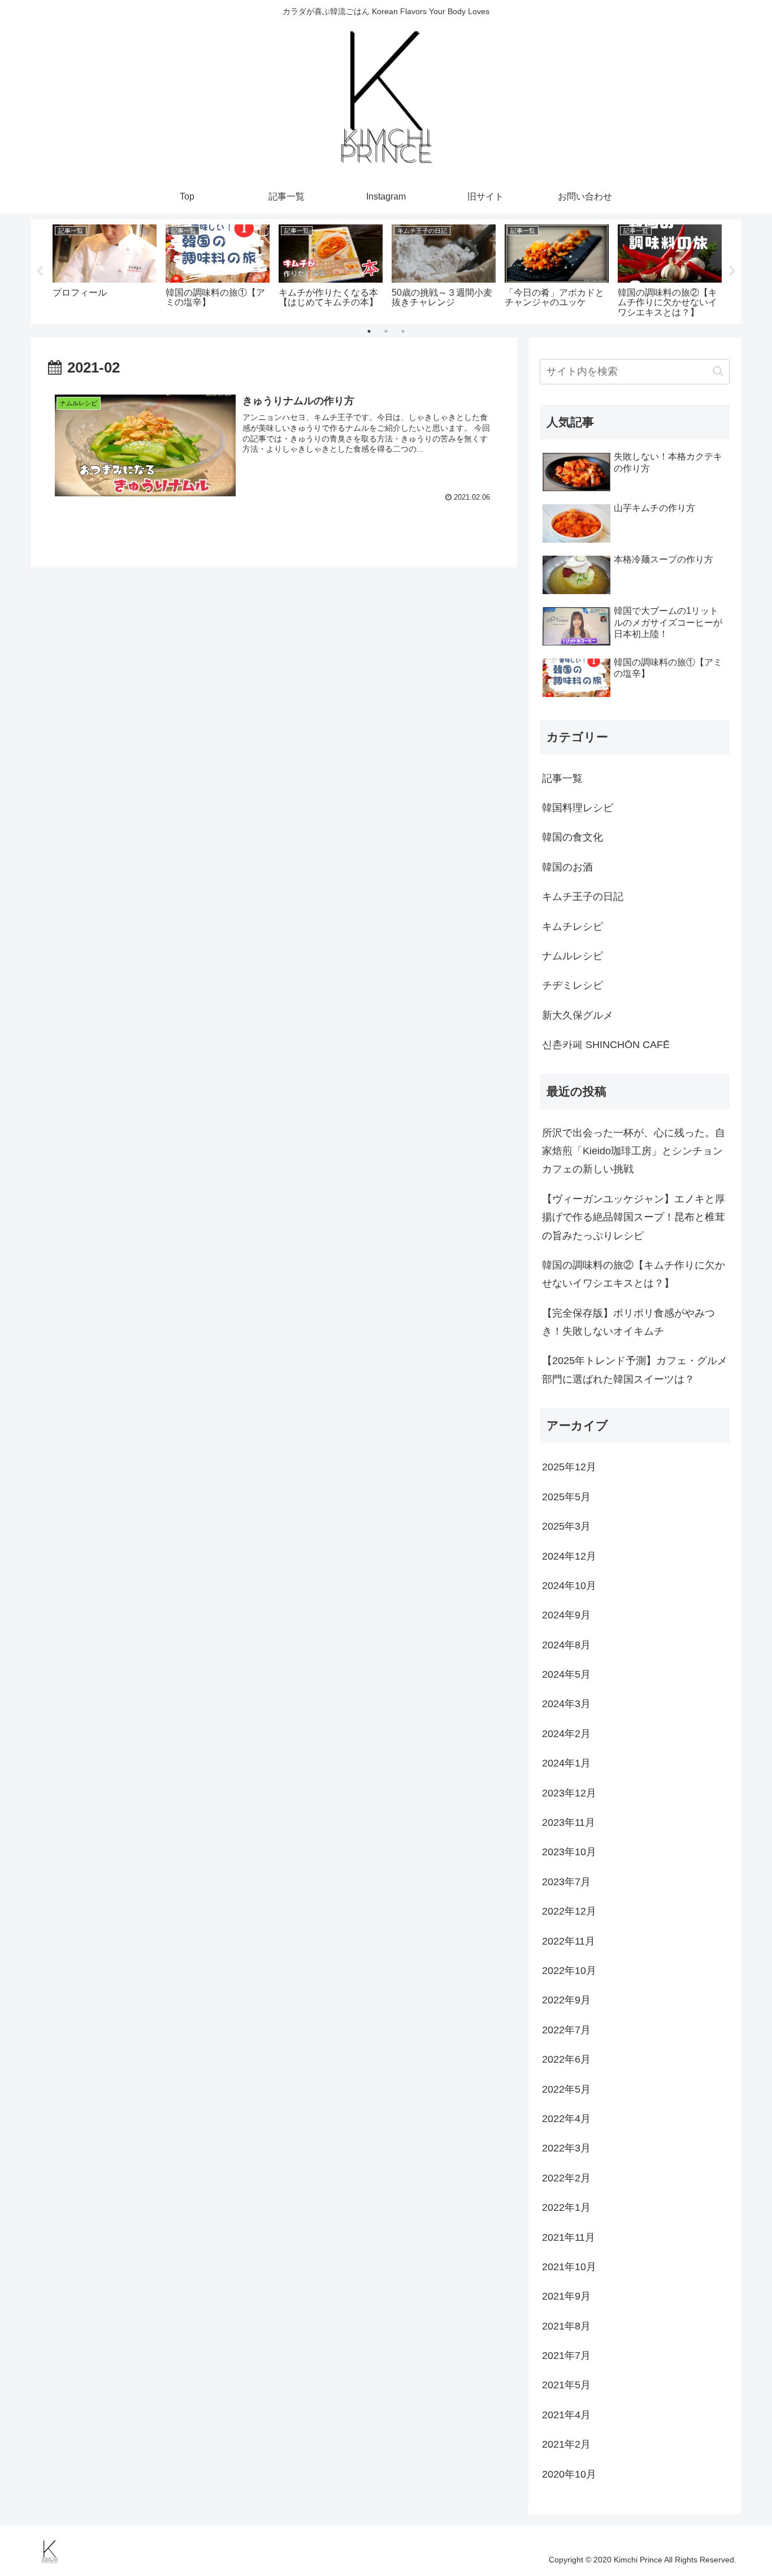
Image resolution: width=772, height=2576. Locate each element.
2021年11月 (569, 2237)
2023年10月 (569, 1852)
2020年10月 (569, 2474)
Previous (40, 271)
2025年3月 (566, 1526)
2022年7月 (566, 2030)
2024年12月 (569, 1556)
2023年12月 (569, 1793)
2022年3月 (566, 2148)
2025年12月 (569, 1467)
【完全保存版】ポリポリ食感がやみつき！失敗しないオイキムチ (628, 1322)
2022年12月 (569, 1911)
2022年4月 (566, 2119)
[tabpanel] (105, 269)
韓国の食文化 (573, 837)
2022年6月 (566, 2059)
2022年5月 (566, 2089)
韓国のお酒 (567, 867)
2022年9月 (566, 2000)
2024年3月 (566, 1704)
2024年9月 (566, 1615)
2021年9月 (566, 2296)
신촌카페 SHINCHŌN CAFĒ (606, 1045)
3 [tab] (403, 331)
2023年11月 (569, 1822)
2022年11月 (569, 1941)
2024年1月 (566, 1763)
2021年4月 (566, 2415)
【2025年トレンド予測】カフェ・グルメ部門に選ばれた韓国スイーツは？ (635, 1370)
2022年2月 (566, 2178)
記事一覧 (562, 778)
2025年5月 (566, 1497)
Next (732, 271)
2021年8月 (566, 2326)
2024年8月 (566, 1645)
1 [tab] (369, 331)
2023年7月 (566, 1882)
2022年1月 (566, 2207)
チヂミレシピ (573, 985)
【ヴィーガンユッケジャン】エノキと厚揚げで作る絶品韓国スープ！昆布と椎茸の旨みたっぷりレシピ (634, 1217)
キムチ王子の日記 (583, 897)
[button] (718, 371)
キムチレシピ (573, 927)
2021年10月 (569, 2267)
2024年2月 (566, 1734)
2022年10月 (569, 1971)
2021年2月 (566, 2444)
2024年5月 (566, 1674)
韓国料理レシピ (578, 808)
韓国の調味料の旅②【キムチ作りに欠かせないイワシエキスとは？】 (634, 1274)
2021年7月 (566, 2356)
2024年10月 (569, 1586)
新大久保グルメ (578, 1015)
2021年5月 (566, 2385)
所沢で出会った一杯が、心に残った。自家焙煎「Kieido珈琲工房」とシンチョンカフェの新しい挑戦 (634, 1151)
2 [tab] (386, 331)
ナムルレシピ (573, 956)
